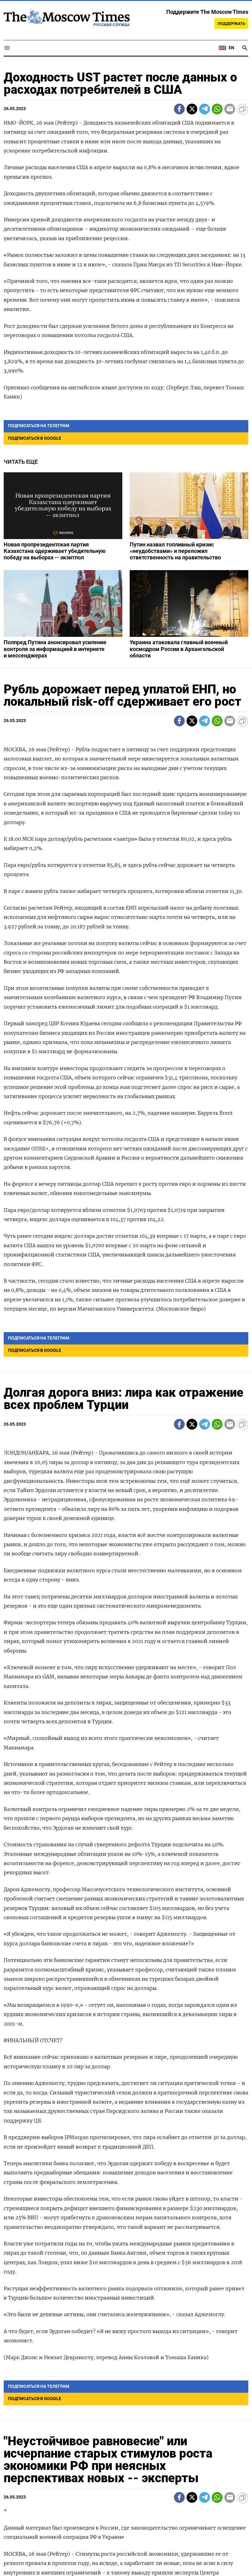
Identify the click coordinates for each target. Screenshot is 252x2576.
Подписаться (126, 1324)
